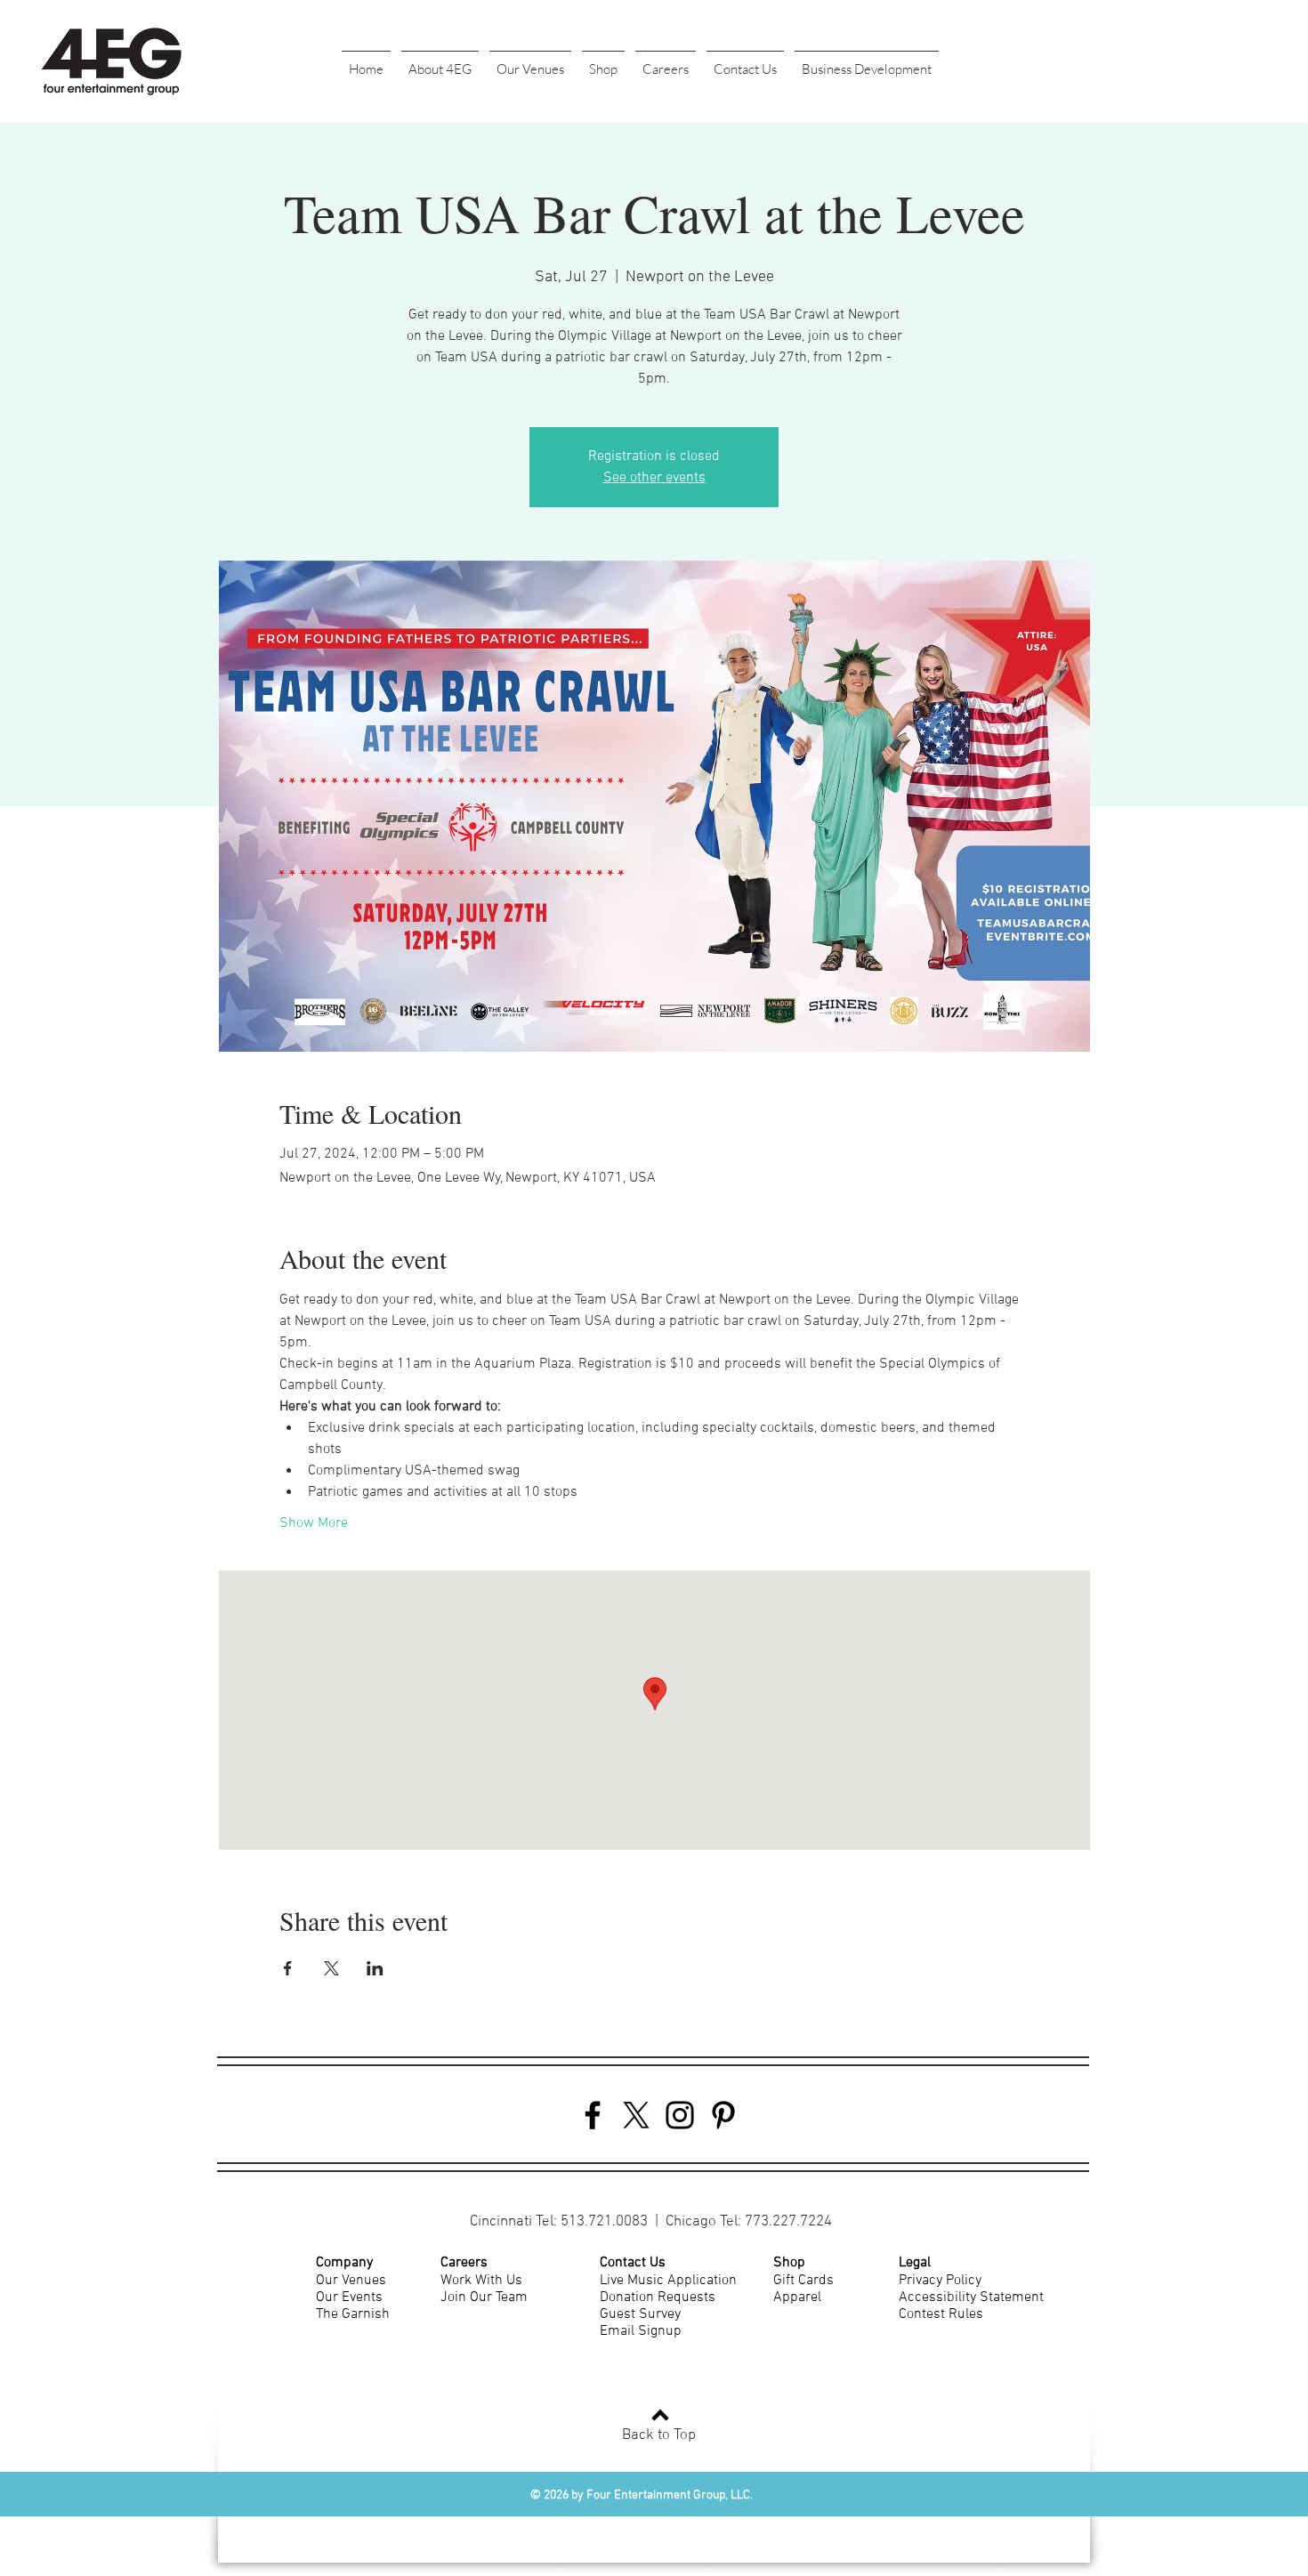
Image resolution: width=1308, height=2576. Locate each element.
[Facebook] (593, 2115)
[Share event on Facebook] (288, 1968)
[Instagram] (680, 2115)
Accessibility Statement (971, 2297)
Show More (314, 1523)
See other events (654, 478)
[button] (440, 61)
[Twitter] (636, 2115)
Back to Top (659, 2435)
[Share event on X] (331, 1968)
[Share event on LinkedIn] (375, 1968)
